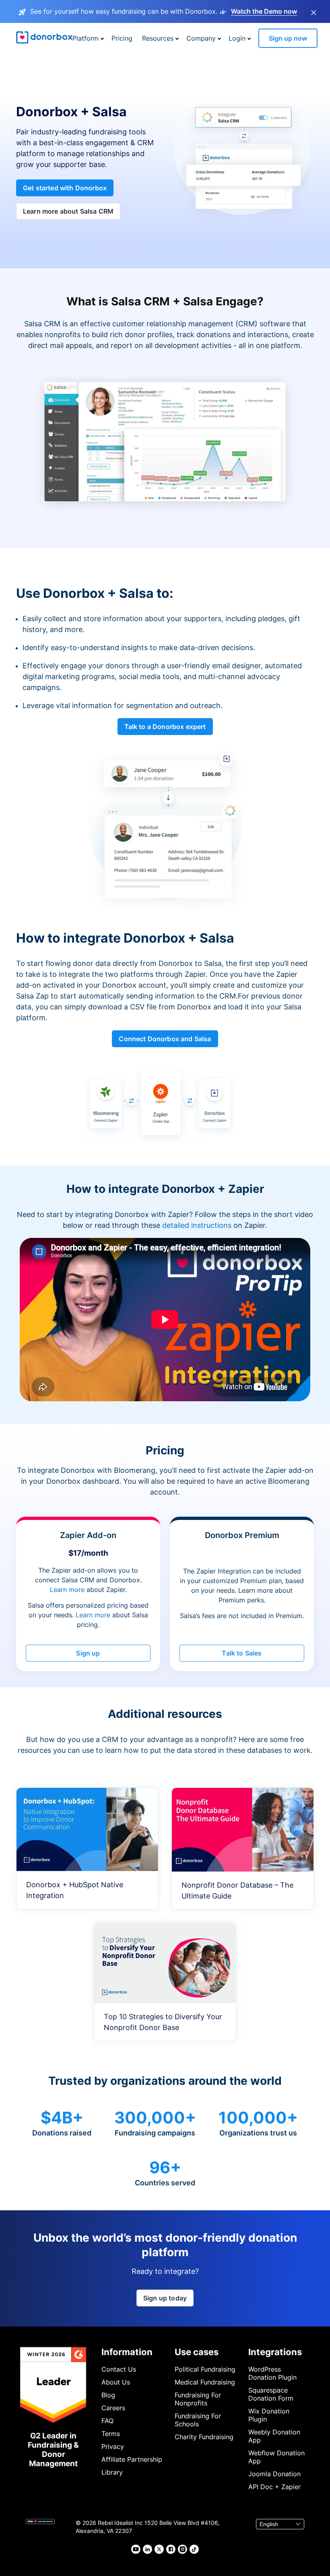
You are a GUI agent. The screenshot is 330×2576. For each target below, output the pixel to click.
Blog (108, 2395)
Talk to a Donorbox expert (165, 727)
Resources (158, 38)
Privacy (113, 2446)
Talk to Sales (242, 1653)
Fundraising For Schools (198, 2420)
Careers (113, 2408)
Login (237, 38)
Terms (111, 2434)
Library (112, 2472)
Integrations (275, 2352)
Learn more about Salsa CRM (68, 211)
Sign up (88, 1653)
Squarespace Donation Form (271, 2394)
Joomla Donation (274, 2474)
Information (127, 2352)
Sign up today (165, 2298)
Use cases (197, 2352)
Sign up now (288, 38)
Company (201, 38)
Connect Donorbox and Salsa (165, 1039)
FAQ (107, 2421)
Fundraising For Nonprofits (198, 2399)
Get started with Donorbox (65, 188)
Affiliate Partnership (132, 2459)
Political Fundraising (205, 2369)
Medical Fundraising (205, 2382)
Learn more (67, 1590)
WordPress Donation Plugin (272, 2373)
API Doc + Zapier (274, 2487)
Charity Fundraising (204, 2437)
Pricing (122, 38)
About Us (116, 2382)
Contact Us (119, 2369)
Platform (86, 38)
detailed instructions (197, 1225)
